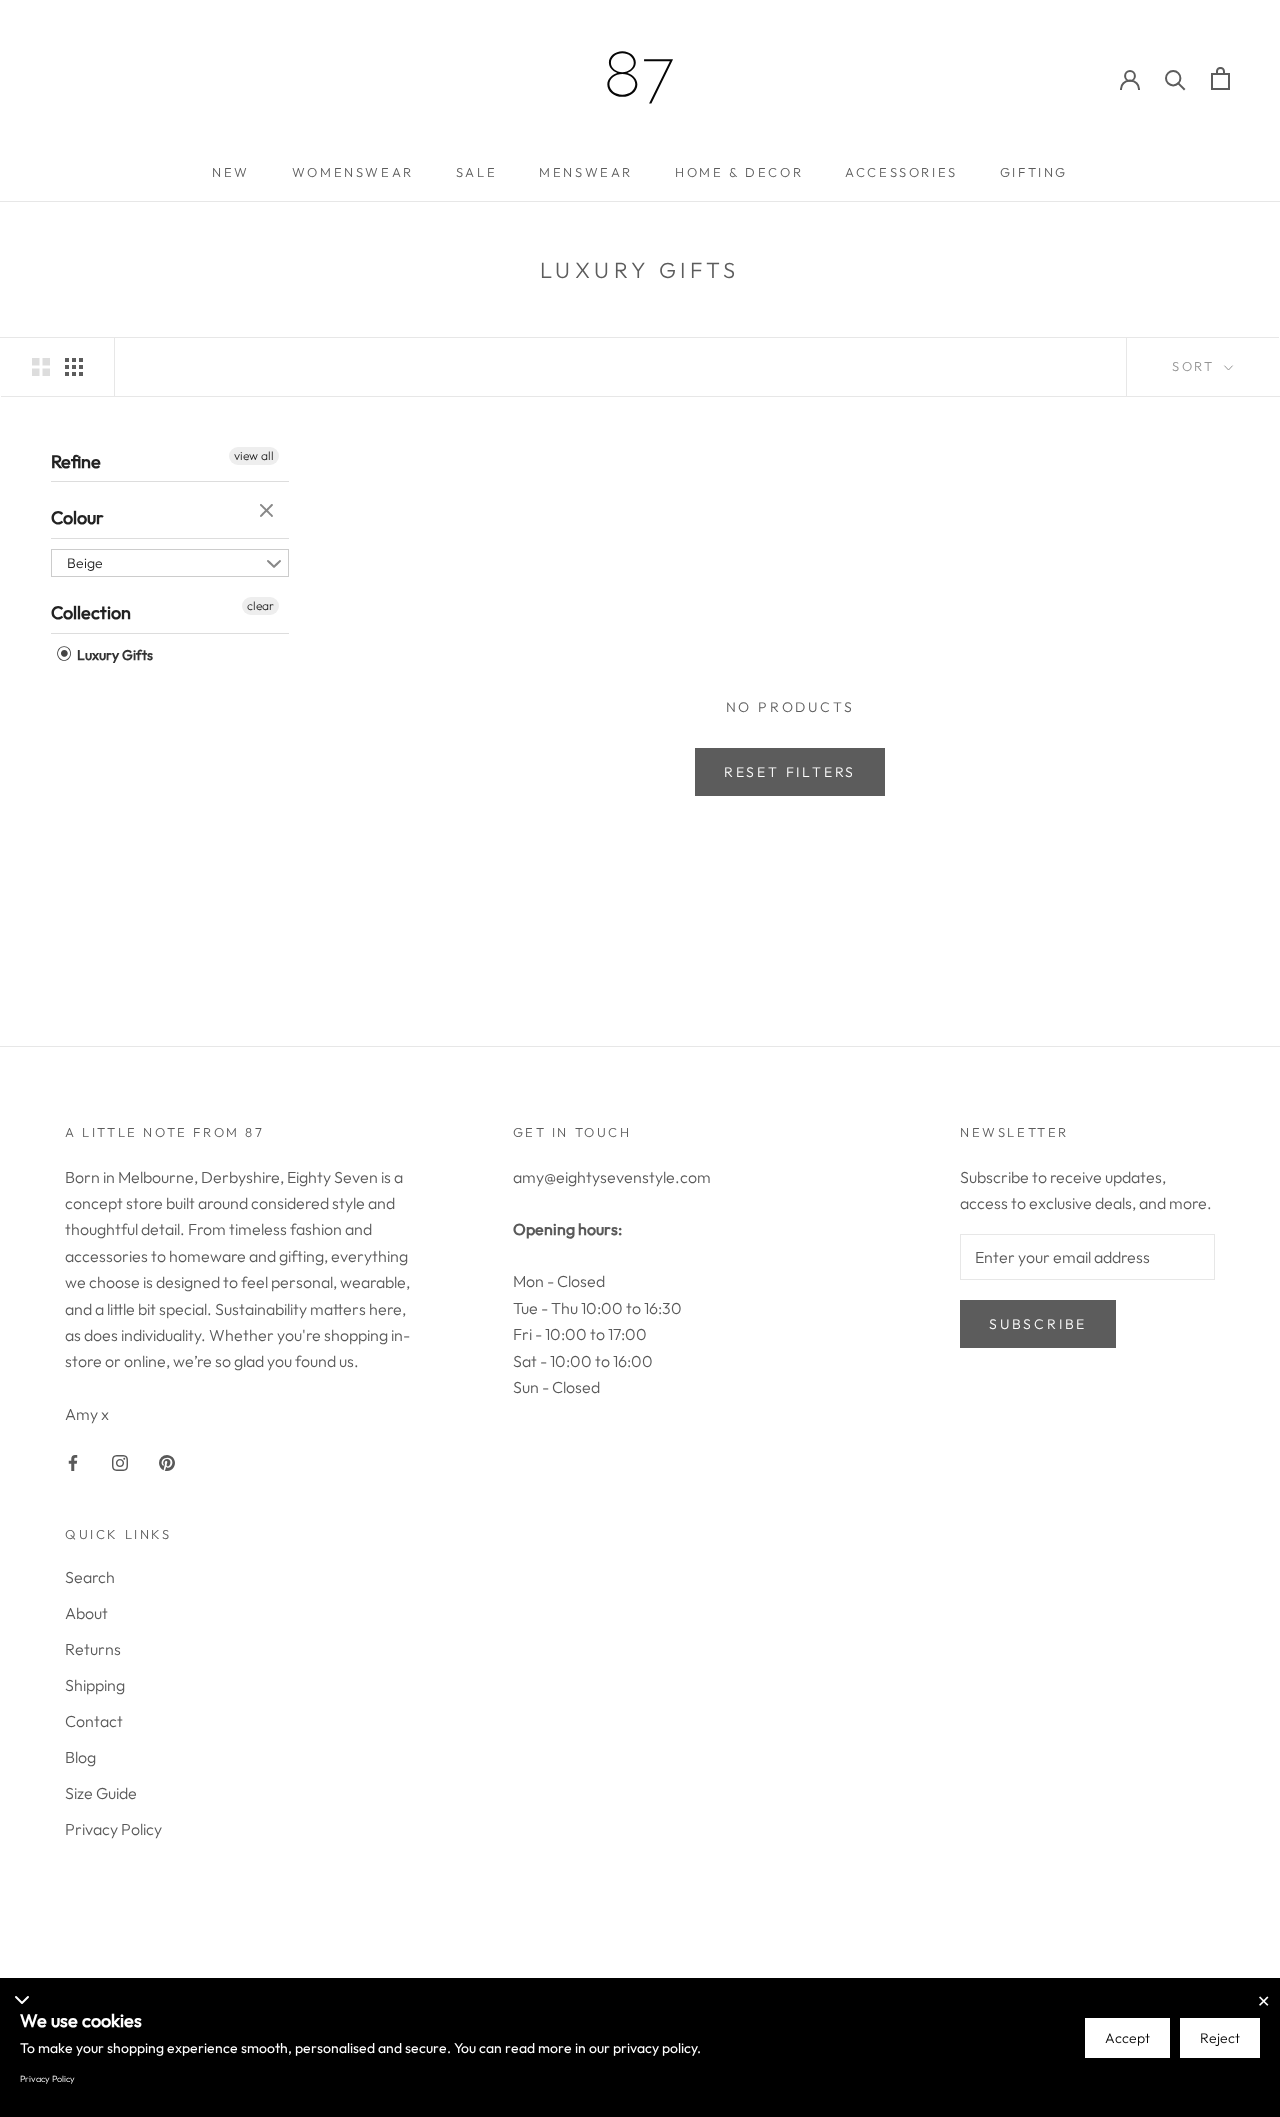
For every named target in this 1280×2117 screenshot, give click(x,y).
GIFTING (1034, 172)
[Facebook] (73, 1461)
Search (90, 1577)
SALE (476, 172)
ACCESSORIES (901, 172)
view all (254, 455)
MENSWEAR (586, 172)
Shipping (95, 1685)
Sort (1196, 366)
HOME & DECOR (739, 172)
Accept (1127, 2038)
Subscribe (1038, 1324)
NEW (231, 172)
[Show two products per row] (41, 365)
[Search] (1175, 78)
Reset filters (790, 772)
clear (269, 512)
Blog (80, 1757)
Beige (85, 563)
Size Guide (101, 1793)
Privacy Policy (113, 1829)
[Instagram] (120, 1461)
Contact (94, 1721)
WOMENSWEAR (353, 172)
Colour (77, 517)
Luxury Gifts (113, 655)
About (86, 1613)
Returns (93, 1649)
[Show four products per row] (74, 365)
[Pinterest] (167, 1461)
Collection (91, 612)
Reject (1220, 2038)
